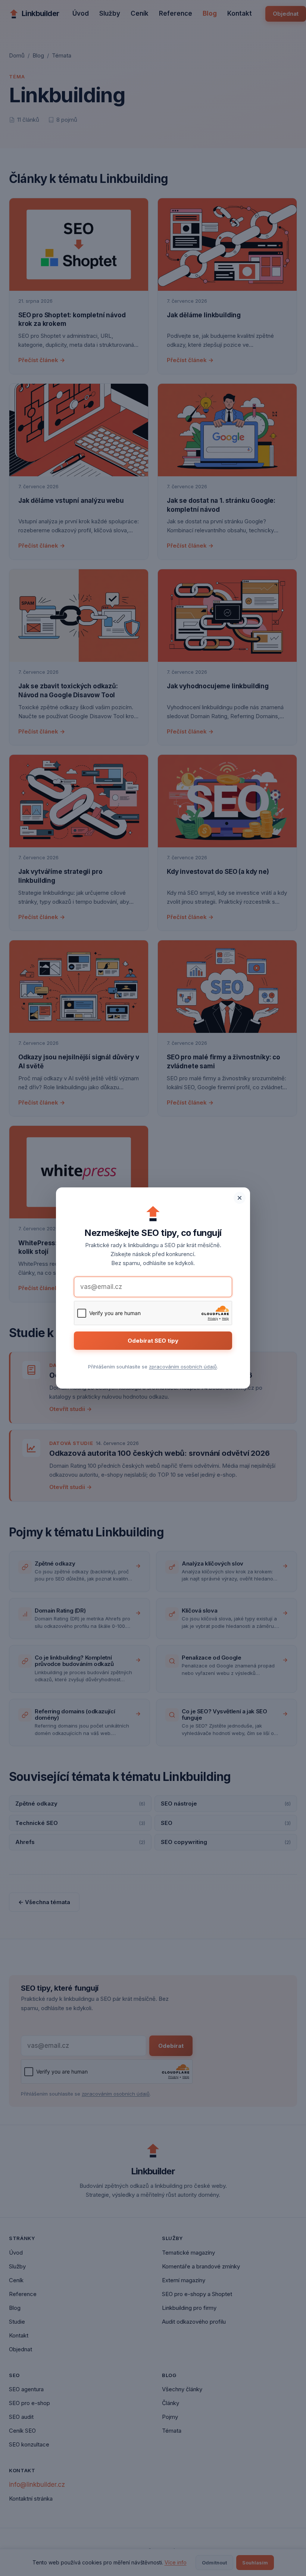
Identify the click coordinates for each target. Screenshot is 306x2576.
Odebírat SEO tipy (153, 1341)
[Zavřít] (240, 1198)
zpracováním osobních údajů (183, 1367)
